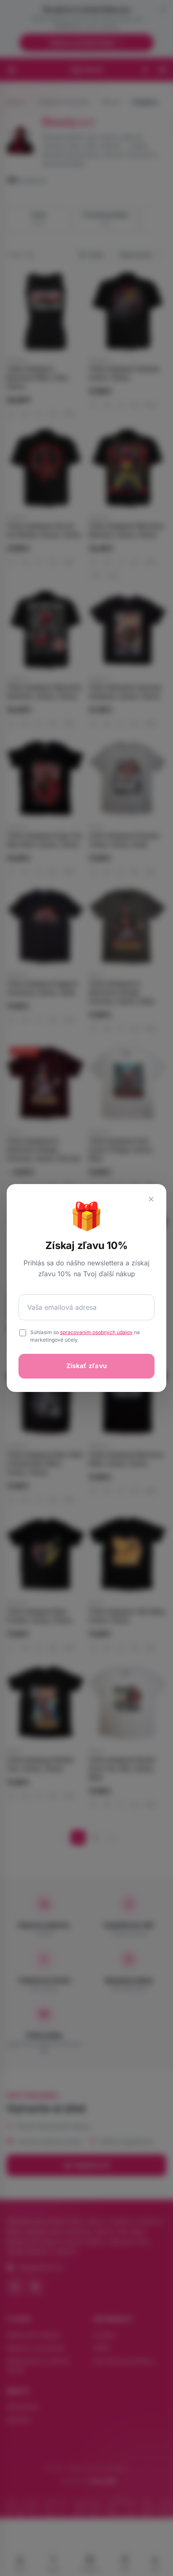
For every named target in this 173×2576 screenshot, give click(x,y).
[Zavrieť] (151, 1199)
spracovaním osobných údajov (96, 1332)
